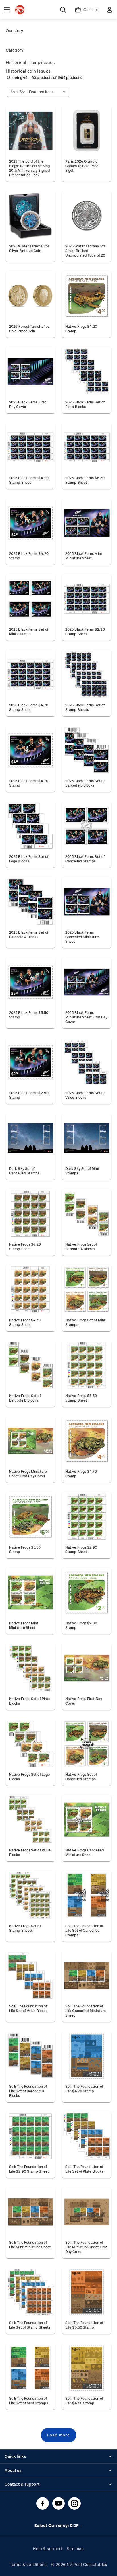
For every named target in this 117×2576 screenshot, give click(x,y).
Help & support (48, 2549)
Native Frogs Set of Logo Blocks (29, 1777)
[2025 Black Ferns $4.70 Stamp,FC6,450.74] (30, 750)
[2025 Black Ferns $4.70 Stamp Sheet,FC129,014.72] (30, 674)
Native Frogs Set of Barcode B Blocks (25, 1398)
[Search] (63, 10)
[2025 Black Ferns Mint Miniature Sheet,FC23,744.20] (87, 523)
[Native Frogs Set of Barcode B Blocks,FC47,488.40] (30, 1365)
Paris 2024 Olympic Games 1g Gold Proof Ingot (82, 166)
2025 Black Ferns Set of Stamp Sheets (85, 707)
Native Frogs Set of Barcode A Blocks (81, 1246)
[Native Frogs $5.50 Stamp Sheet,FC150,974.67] (87, 1365)
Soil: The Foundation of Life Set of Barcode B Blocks (28, 2091)
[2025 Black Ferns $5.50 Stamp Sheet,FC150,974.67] (87, 447)
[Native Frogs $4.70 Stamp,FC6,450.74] (87, 1441)
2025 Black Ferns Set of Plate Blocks (85, 404)
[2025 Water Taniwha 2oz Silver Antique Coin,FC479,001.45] (30, 216)
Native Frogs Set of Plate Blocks (30, 1701)
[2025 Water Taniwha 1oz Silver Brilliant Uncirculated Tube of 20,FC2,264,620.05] (87, 216)
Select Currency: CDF (57, 2525)
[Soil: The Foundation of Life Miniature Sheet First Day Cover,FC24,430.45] (87, 2212)
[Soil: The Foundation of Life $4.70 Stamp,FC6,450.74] (87, 2056)
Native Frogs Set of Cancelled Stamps (81, 1777)
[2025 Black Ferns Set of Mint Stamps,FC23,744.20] (30, 599)
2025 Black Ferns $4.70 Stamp (29, 783)
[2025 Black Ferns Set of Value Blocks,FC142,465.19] (87, 1062)
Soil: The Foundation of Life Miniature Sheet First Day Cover (86, 2247)
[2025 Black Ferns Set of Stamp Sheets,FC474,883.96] (87, 674)
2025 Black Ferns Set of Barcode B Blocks (85, 783)
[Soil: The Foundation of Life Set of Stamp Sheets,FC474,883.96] (30, 2292)
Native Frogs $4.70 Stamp (81, 1474)
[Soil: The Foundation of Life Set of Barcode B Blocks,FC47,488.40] (30, 2056)
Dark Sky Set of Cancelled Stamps (24, 1171)
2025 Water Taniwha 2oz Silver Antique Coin (29, 248)
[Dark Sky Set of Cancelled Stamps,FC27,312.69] (30, 1138)
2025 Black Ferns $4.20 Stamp (29, 556)
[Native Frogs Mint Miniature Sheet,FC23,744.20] (30, 1592)
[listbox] (49, 92)
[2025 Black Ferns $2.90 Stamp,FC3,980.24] (30, 1062)
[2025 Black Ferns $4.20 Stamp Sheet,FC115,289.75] (30, 447)
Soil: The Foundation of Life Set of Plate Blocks (84, 2169)
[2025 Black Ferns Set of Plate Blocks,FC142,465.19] (87, 372)
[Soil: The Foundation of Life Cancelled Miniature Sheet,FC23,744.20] (87, 1976)
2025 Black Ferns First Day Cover (28, 404)
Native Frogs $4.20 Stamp (81, 329)
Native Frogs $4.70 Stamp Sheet (25, 1322)
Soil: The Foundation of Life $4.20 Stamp (84, 2401)
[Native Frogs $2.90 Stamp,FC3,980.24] (87, 1592)
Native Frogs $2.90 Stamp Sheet (81, 1549)
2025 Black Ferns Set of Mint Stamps (29, 631)
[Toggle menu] (7, 10)
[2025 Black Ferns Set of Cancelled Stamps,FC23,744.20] (87, 826)
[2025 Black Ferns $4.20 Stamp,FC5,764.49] (30, 523)
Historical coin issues (28, 71)
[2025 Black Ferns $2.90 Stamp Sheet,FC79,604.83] (87, 599)
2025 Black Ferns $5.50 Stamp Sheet (85, 480)
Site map (75, 2549)
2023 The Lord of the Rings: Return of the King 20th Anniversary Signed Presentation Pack (30, 168)
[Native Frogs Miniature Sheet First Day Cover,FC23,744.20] (30, 1441)
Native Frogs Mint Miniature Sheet (24, 1625)
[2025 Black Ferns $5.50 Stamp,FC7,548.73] (30, 982)
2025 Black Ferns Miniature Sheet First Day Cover (86, 1017)
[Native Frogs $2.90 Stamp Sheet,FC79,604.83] (87, 1517)
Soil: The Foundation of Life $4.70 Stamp (84, 2089)
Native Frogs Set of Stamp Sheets (25, 1928)
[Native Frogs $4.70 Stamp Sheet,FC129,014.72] (30, 1289)
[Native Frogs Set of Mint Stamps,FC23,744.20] (87, 1289)
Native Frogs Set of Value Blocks (30, 1852)
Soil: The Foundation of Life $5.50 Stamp (84, 2325)
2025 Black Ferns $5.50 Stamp (29, 1015)
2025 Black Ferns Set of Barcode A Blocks (29, 934)
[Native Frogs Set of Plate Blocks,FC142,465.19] (30, 1668)
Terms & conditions (28, 2564)
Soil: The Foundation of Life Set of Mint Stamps (29, 2401)
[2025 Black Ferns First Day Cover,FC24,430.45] (30, 372)
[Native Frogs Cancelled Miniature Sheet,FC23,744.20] (87, 1820)
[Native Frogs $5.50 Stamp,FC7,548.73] (30, 1517)
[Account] (110, 10)
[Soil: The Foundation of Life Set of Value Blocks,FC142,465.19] (30, 1976)
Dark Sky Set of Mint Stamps (82, 1171)
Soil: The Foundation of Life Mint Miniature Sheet (30, 2245)
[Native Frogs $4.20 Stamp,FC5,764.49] (87, 296)
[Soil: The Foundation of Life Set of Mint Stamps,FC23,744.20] (30, 2368)
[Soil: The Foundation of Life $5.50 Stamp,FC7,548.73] (87, 2292)
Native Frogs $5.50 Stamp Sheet (81, 1398)
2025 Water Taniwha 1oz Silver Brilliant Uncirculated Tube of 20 (85, 251)
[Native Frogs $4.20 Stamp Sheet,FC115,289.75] (30, 1214)
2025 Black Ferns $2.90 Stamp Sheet (85, 631)
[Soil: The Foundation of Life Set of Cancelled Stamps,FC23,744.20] (87, 1895)
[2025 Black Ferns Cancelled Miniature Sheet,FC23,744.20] (87, 902)
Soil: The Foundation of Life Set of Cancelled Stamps (84, 1930)
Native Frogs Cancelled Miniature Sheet (85, 1852)
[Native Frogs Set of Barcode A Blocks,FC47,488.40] (87, 1214)
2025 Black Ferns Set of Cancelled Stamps (85, 859)
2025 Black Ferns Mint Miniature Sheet (84, 556)
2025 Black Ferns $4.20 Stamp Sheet (29, 480)
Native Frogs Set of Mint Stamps (85, 1322)
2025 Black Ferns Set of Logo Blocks (29, 859)
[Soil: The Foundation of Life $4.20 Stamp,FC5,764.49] (87, 2368)
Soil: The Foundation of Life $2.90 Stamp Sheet (29, 2169)
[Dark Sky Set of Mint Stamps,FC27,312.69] (87, 1138)
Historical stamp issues (30, 62)
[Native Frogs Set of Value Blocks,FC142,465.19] (30, 1820)
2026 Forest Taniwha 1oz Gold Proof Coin (29, 329)
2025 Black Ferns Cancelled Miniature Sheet (82, 937)
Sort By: (18, 92)
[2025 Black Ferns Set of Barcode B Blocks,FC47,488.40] (87, 750)
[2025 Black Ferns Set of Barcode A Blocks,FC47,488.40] (30, 902)
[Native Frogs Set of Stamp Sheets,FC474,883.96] (30, 1895)
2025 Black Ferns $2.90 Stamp (29, 1095)
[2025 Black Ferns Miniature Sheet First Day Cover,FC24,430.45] (87, 982)
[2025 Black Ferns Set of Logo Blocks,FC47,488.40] (30, 826)
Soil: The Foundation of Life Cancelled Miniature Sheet (85, 2011)
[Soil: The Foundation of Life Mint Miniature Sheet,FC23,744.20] (30, 2212)
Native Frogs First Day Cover (84, 1701)
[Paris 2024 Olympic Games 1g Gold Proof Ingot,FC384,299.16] (87, 131)
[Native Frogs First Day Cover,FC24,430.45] (87, 1668)
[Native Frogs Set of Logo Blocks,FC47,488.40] (30, 1744)
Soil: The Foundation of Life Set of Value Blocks (28, 2008)
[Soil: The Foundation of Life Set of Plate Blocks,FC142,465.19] (87, 2136)
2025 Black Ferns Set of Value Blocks (85, 1095)
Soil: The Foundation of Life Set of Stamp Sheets (30, 2325)
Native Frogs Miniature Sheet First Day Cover (28, 1474)
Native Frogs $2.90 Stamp (81, 1625)
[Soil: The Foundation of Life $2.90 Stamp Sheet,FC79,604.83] (30, 2136)
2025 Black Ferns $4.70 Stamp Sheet (29, 707)
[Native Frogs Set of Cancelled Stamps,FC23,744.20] (87, 1744)
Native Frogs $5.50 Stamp (25, 1549)
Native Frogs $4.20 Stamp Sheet (25, 1246)
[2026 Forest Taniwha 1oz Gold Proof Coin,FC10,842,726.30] (30, 296)
